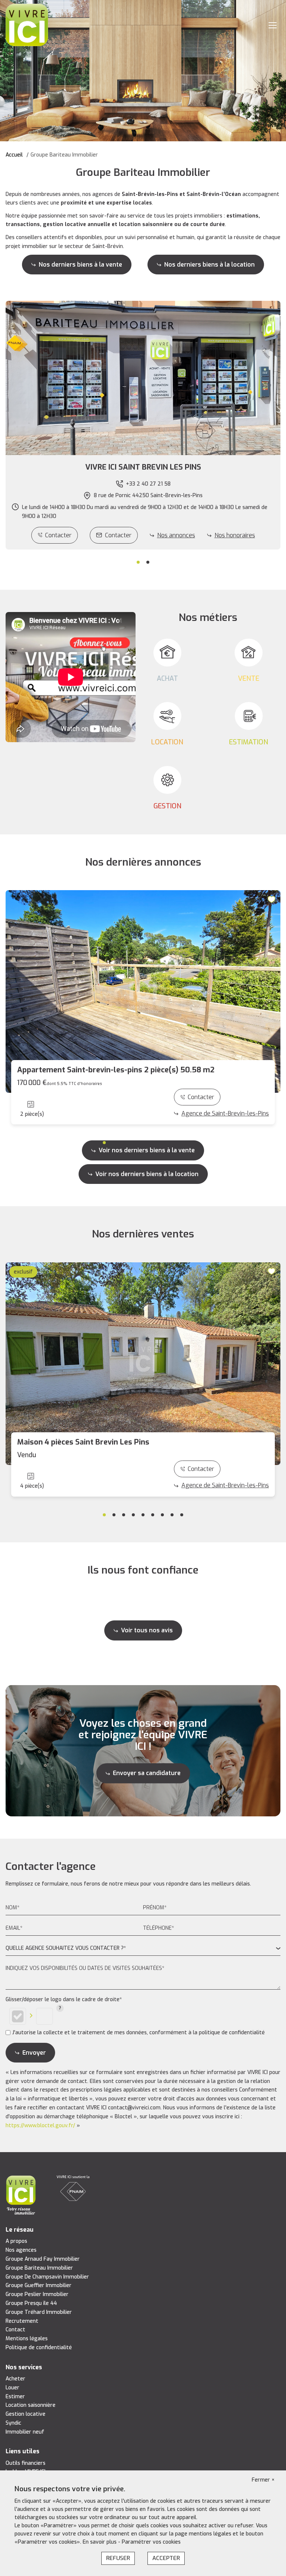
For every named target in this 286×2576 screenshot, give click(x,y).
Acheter (15, 2379)
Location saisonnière (31, 2405)
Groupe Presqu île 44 (31, 2303)
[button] (143, 467)
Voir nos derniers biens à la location (147, 1174)
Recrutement (22, 2321)
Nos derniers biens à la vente (80, 265)
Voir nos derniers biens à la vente (147, 1150)
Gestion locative (26, 2414)
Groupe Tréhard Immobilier (39, 2312)
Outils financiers (26, 2463)
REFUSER (118, 2558)
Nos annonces (176, 535)
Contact (15, 2330)
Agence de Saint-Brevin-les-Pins (225, 1113)
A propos (16, 2241)
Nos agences (21, 2250)
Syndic (13, 2423)
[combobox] (143, 1949)
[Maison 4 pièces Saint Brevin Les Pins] (143, 1364)
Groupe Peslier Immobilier (37, 2294)
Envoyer (34, 2053)
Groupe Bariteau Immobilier (39, 2268)
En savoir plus (100, 2542)
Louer (12, 2388)
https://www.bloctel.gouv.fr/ (40, 2126)
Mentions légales (27, 2339)
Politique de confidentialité (39, 2348)
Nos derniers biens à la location (209, 265)
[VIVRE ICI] (27, 25)
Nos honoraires (235, 535)
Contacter (58, 535)
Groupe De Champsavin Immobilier (47, 2277)
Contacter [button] (118, 535)
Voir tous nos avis (147, 1630)
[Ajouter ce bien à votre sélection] (273, 899)
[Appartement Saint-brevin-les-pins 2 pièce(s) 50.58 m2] (143, 991)
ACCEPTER (166, 2558)
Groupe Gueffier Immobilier (39, 2285)
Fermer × (263, 2480)
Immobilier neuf (25, 2432)
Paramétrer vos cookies (151, 2542)
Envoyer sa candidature (147, 1773)
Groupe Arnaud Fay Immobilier (43, 2259)
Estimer (15, 2397)
